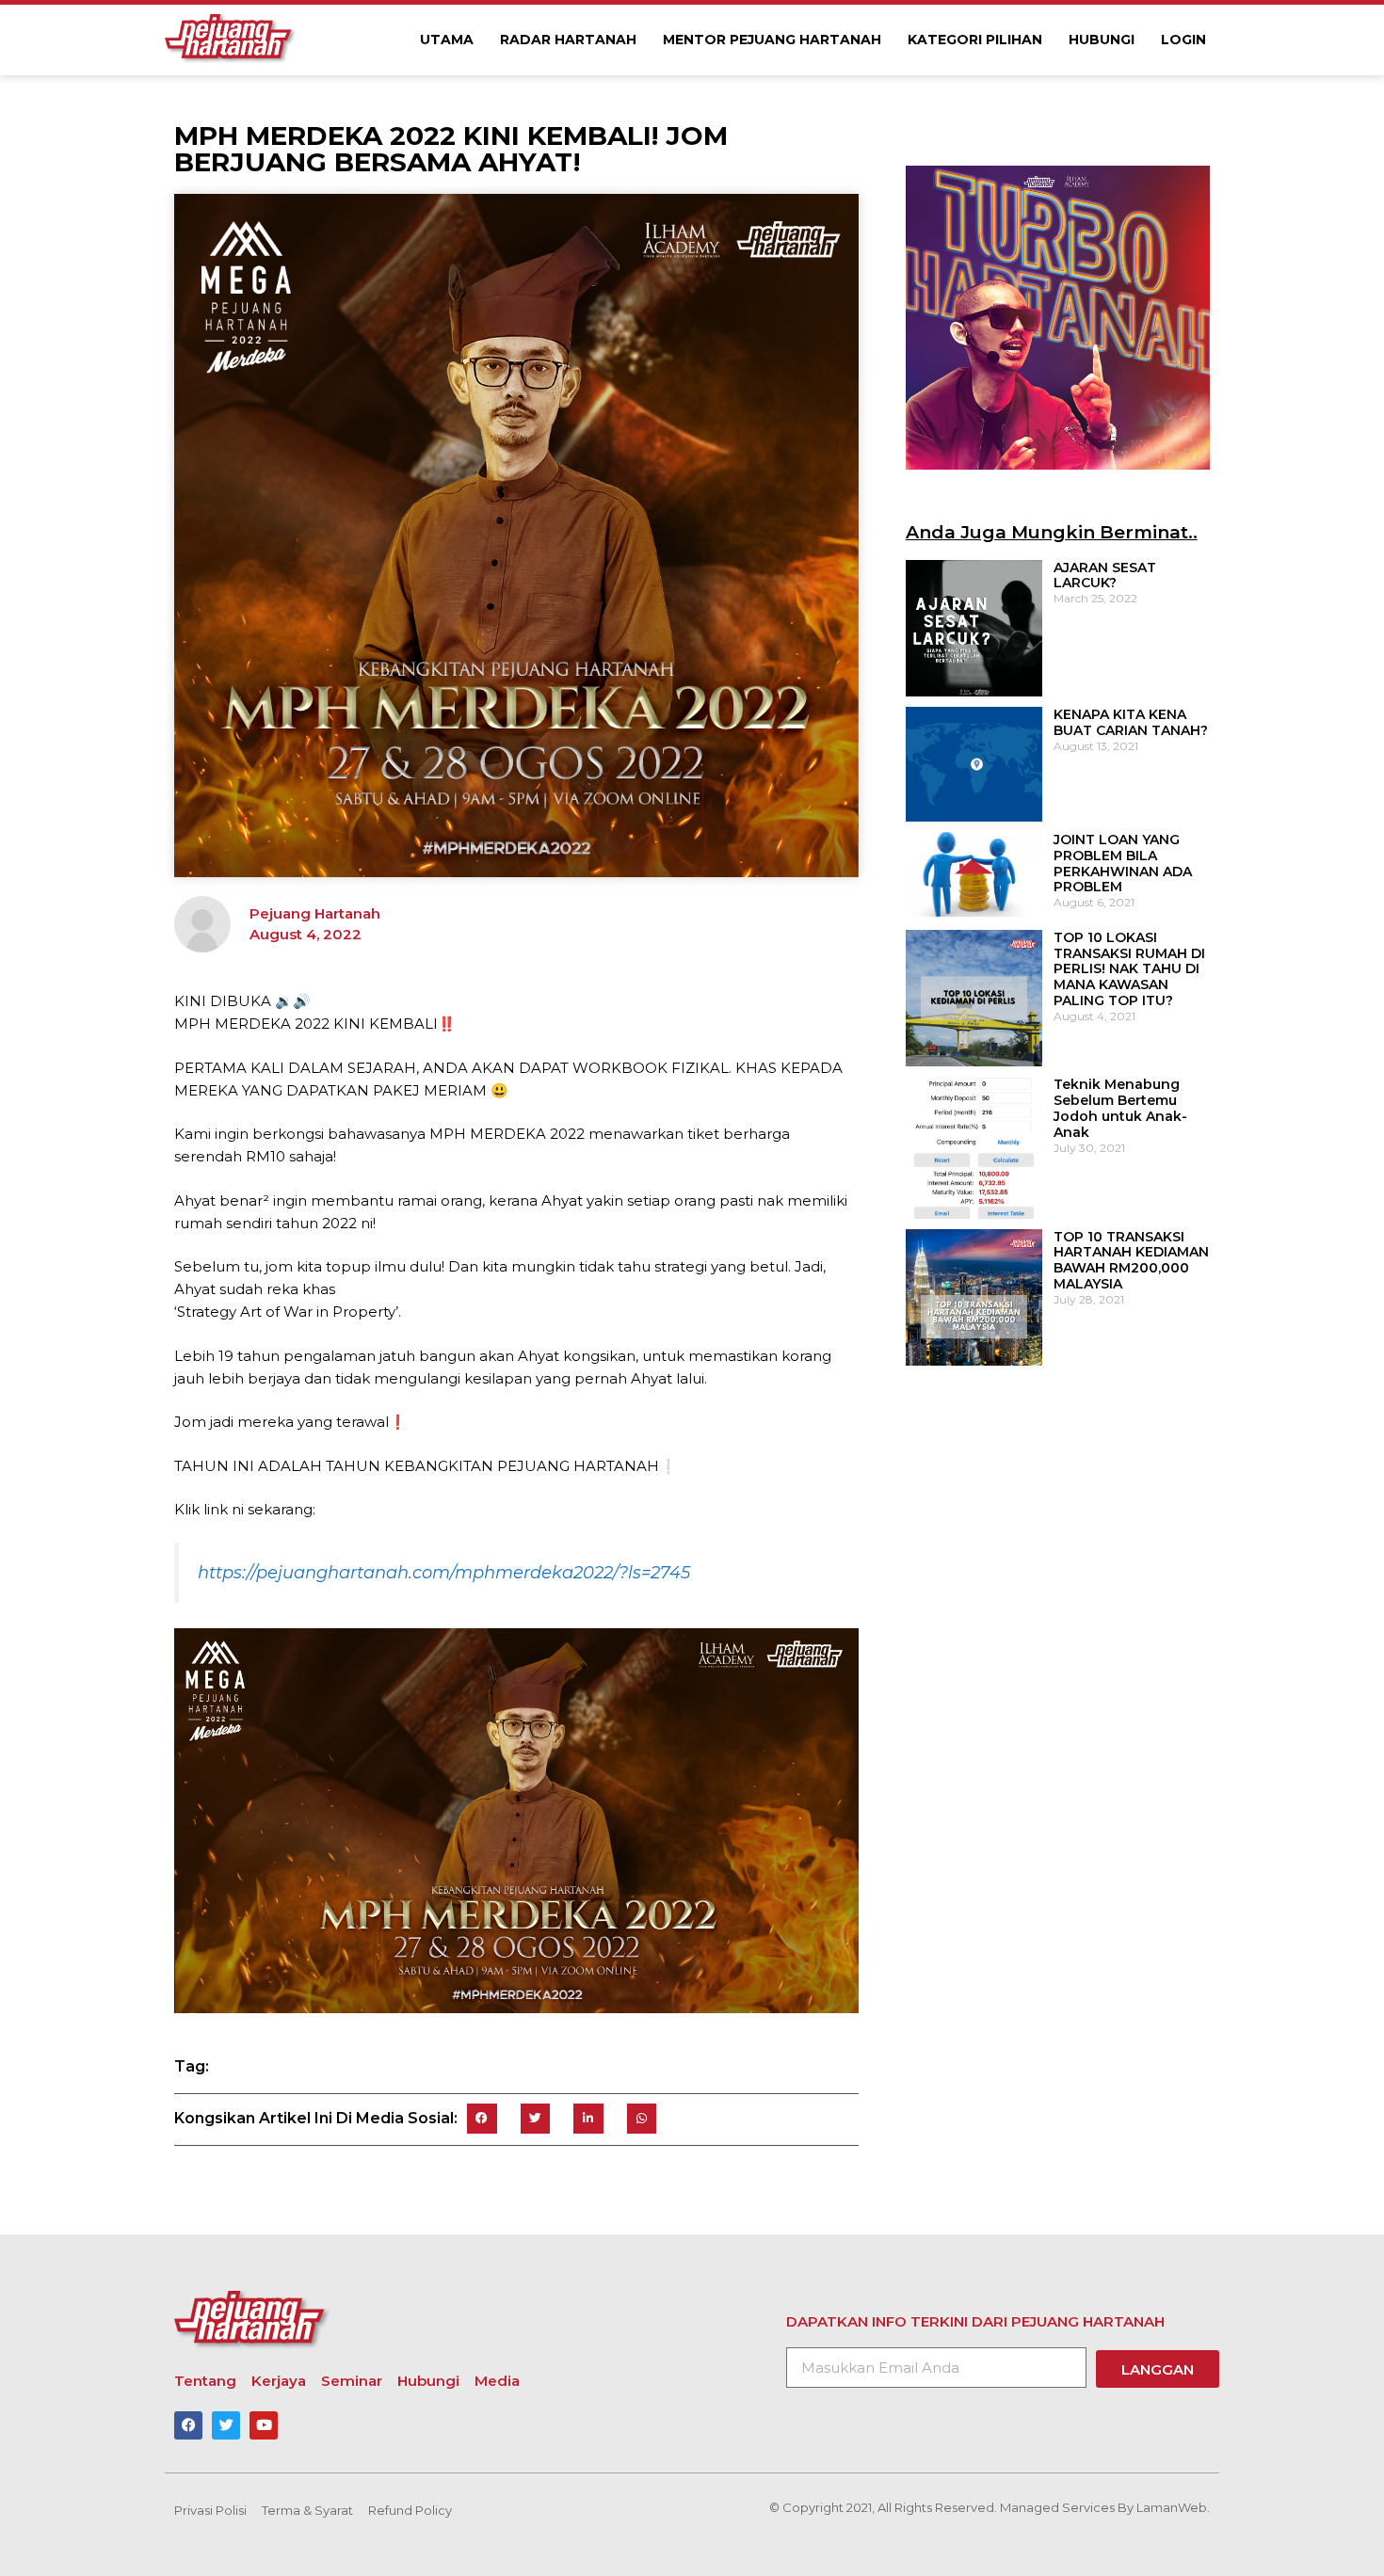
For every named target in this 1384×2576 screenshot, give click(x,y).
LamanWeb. (1173, 2507)
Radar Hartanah (568, 40)
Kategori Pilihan (975, 40)
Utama (447, 40)
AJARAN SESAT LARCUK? (1105, 576)
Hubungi (1102, 40)
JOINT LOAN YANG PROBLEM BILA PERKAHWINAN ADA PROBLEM (1123, 863)
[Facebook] (188, 2425)
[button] (482, 2119)
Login (1183, 40)
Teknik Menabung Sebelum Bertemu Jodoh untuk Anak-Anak (1120, 1108)
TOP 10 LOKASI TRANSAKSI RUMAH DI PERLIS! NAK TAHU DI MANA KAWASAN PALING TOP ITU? (1129, 969)
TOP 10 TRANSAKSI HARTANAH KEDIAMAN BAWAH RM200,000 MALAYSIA (1131, 1260)
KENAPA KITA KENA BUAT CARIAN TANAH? (1131, 722)
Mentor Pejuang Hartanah (772, 40)
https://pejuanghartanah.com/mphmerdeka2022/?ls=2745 (444, 1573)
